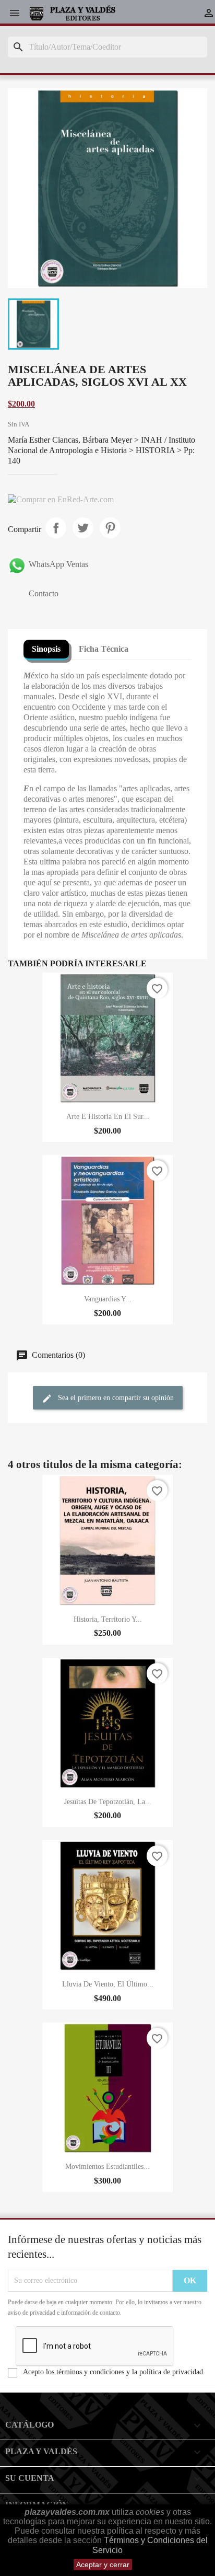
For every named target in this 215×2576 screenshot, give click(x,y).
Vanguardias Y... (108, 1299)
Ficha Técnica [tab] (104, 649)
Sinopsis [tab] (46, 649)
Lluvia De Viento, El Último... (108, 1984)
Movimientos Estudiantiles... (107, 2167)
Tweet (83, 528)
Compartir (56, 528)
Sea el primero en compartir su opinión (115, 1398)
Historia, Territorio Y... (108, 1619)
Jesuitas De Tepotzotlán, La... (108, 1802)
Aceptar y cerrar (103, 2565)
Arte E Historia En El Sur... (108, 1117)
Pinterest (110, 528)
